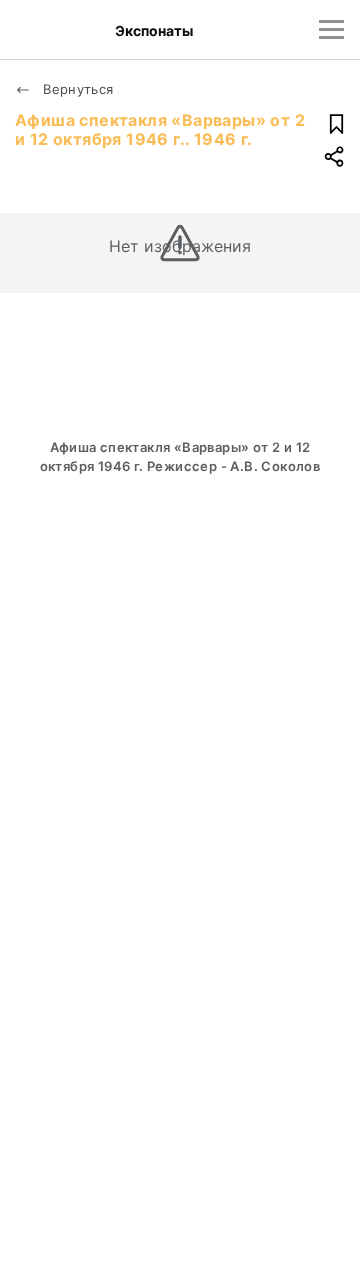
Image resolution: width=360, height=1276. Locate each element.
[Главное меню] (331, 29)
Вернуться (76, 89)
